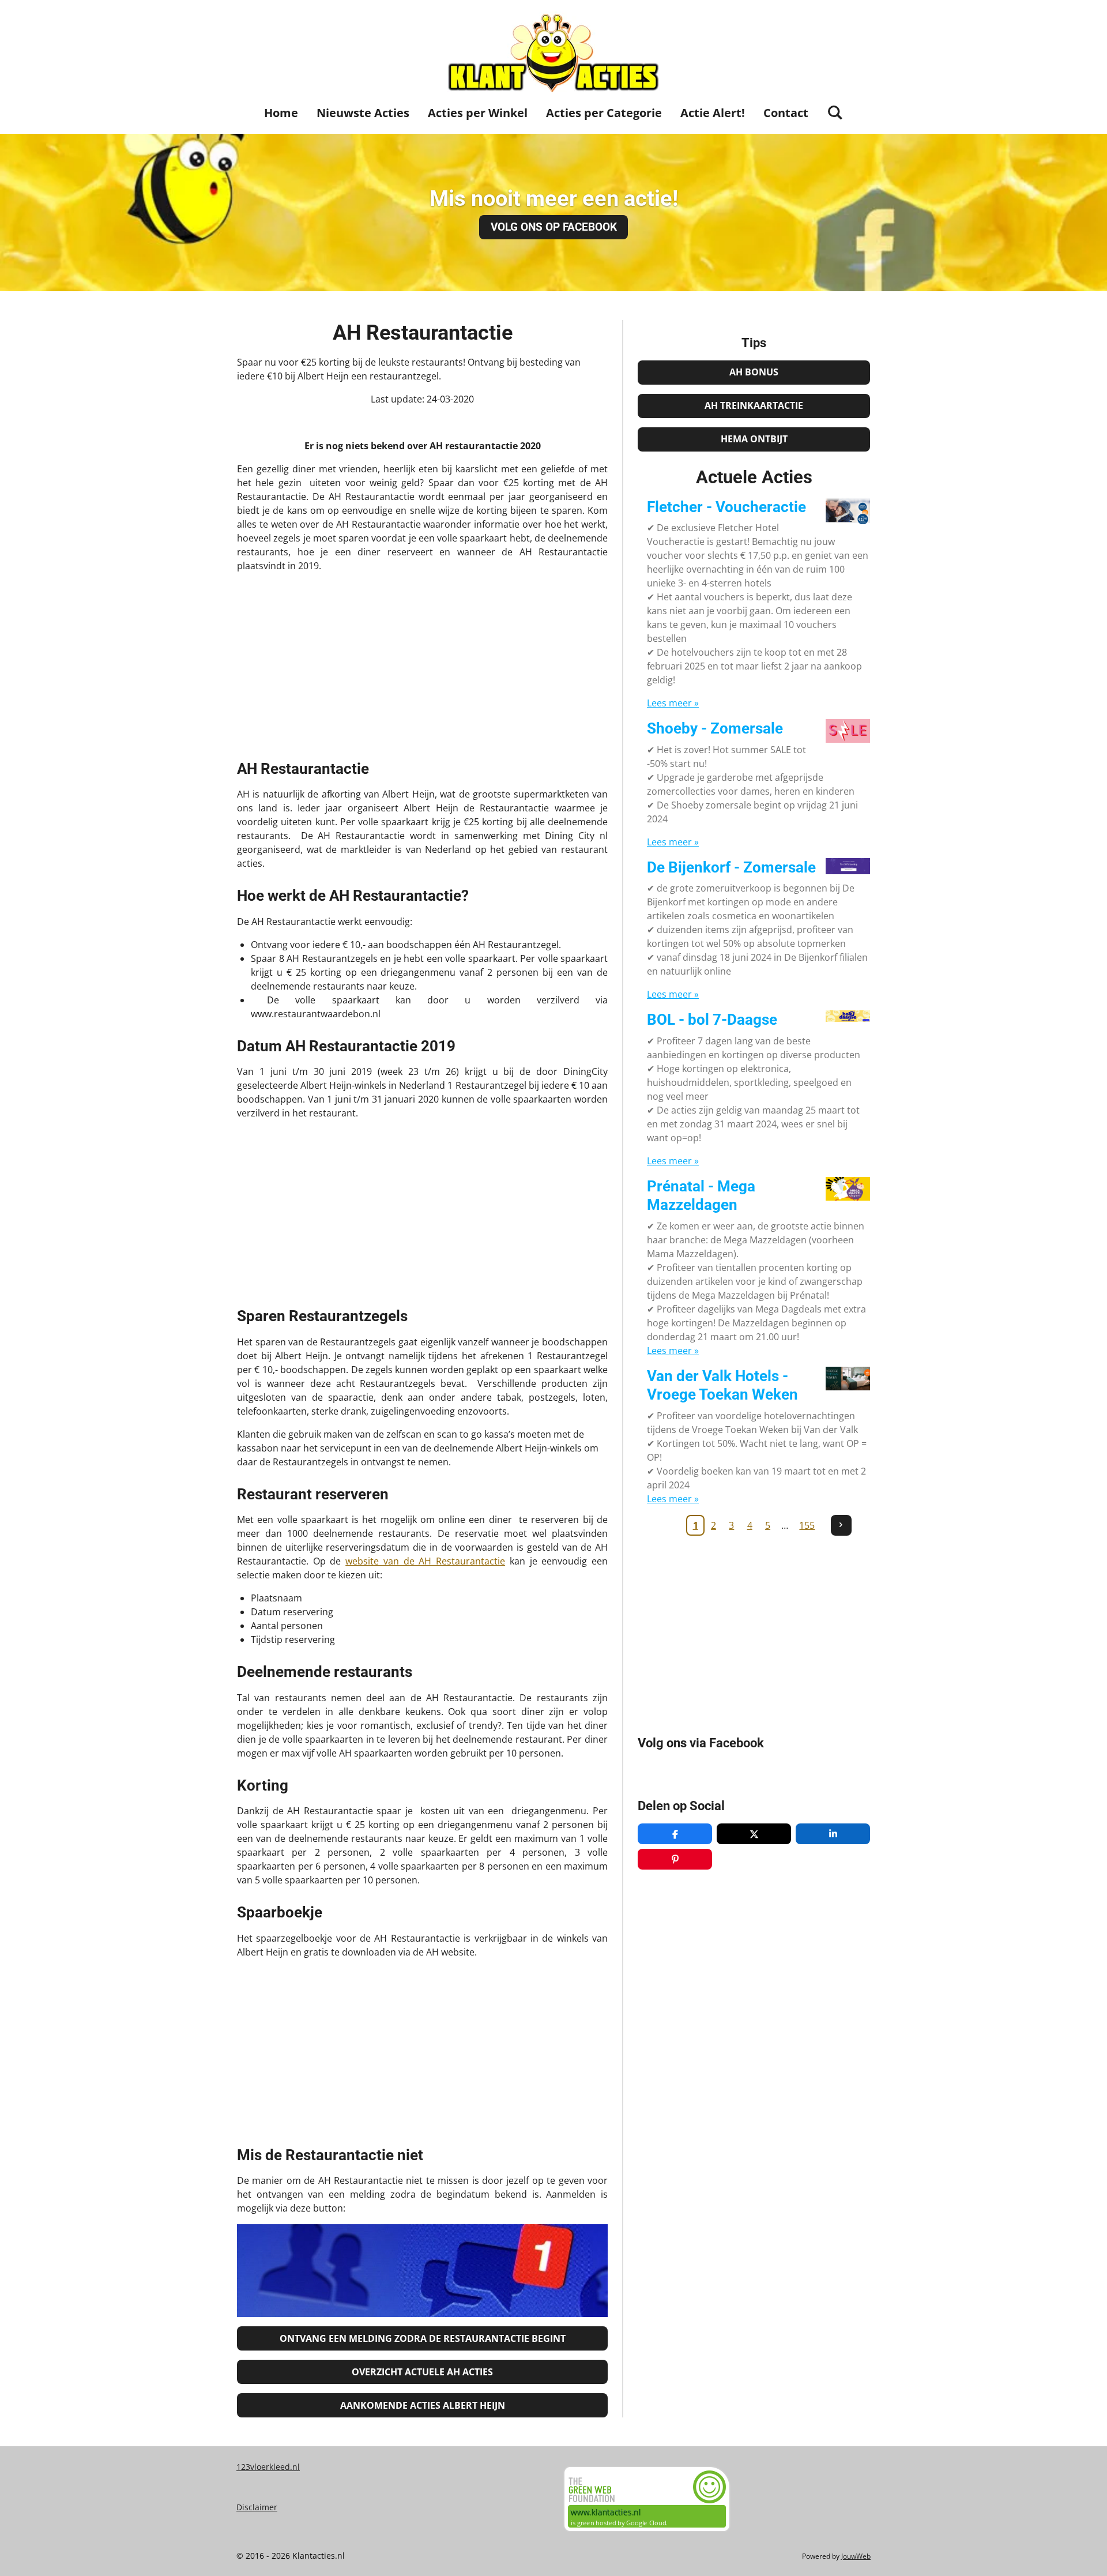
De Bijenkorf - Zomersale (731, 867)
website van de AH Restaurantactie (425, 1561)
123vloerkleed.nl (268, 2467)
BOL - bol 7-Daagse (712, 1020)
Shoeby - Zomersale (715, 728)
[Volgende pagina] (841, 1525)
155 (807, 1525)
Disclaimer (257, 2507)
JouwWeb (856, 2556)
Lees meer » (673, 703)
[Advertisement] (422, 663)
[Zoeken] (835, 112)
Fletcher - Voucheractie (726, 507)
